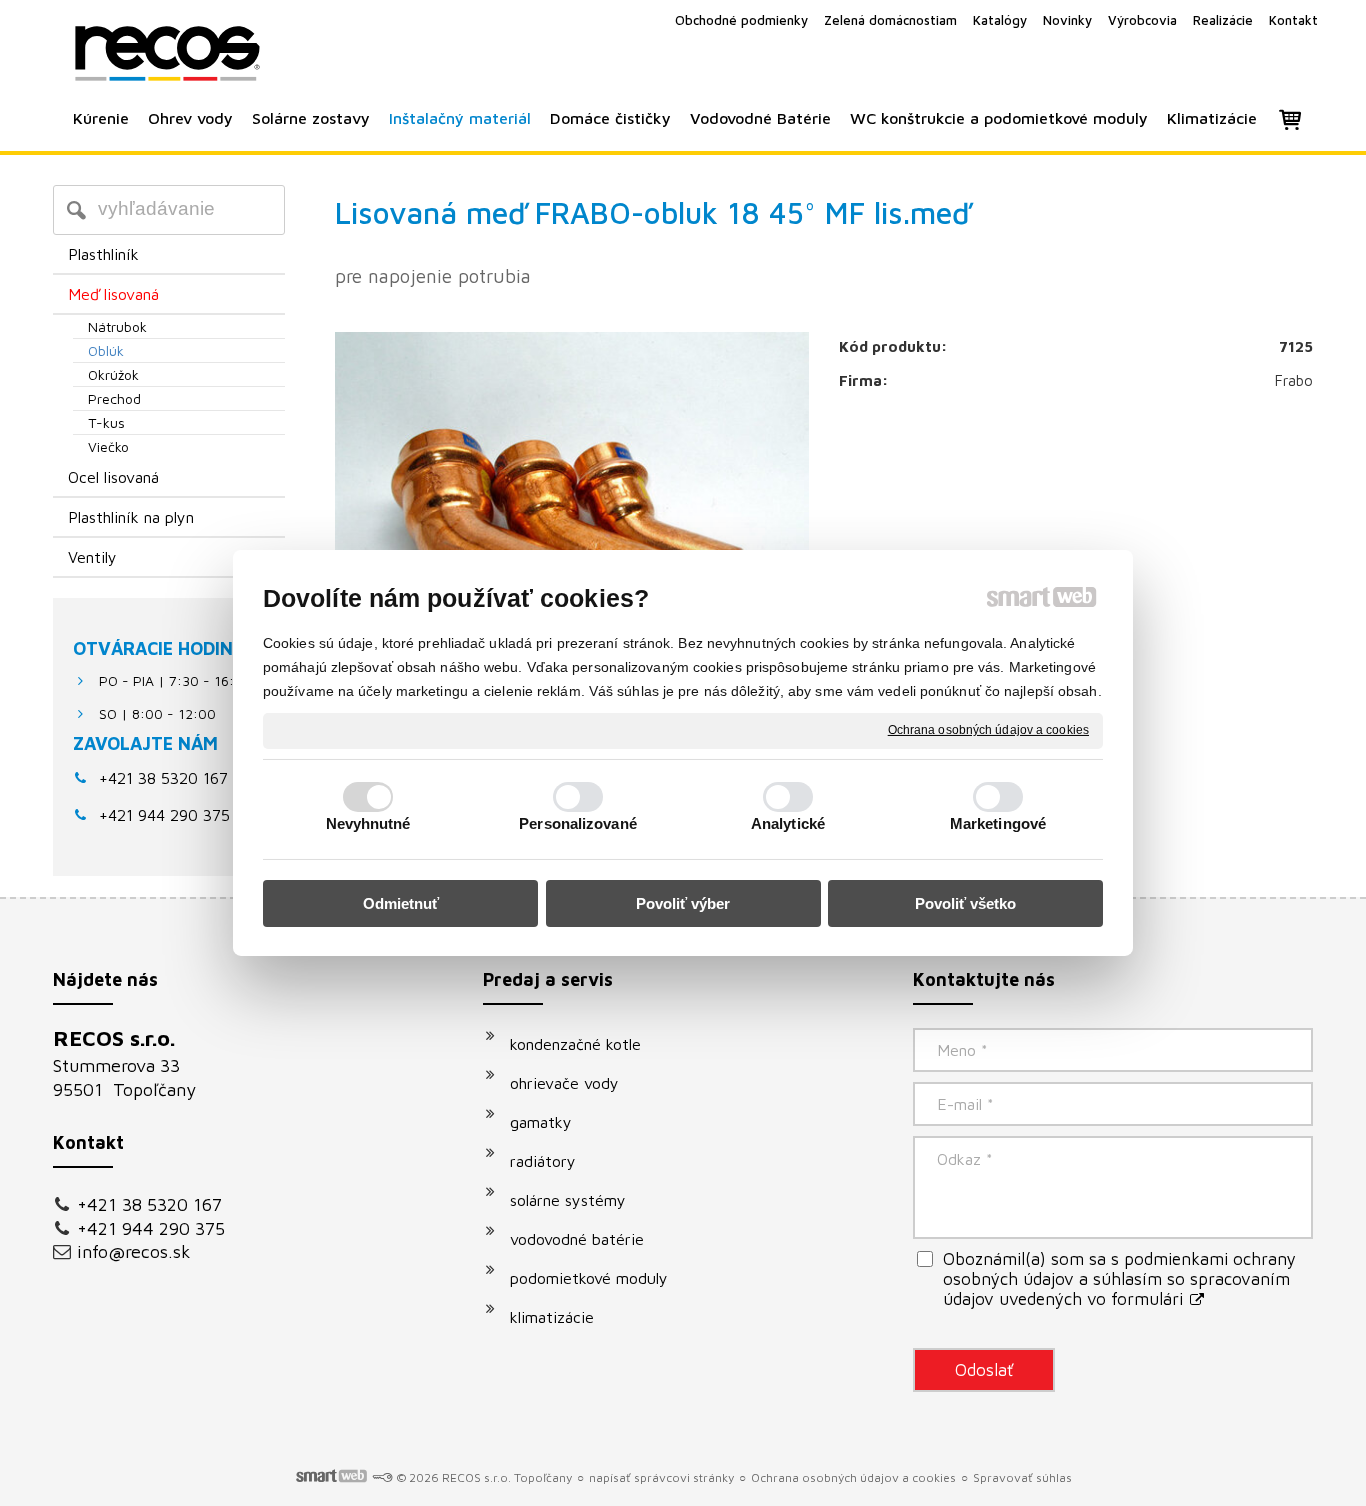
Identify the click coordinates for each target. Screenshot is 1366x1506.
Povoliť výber (683, 903)
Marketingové (998, 823)
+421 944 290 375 (151, 1228)
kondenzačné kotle (575, 1044)
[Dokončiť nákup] (1290, 119)
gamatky (541, 1122)
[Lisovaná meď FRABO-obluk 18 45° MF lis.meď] (572, 491)
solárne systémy (568, 1200)
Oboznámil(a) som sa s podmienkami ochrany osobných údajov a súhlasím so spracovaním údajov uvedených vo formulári (1119, 1279)
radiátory (543, 1161)
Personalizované (578, 823)
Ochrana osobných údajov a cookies (988, 730)
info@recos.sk (134, 1251)
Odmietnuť (401, 903)
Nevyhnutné (368, 823)
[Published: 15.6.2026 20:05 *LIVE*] (382, 1477)
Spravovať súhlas (1022, 1477)
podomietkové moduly (589, 1278)
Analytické (788, 823)
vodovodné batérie (577, 1239)
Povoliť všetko (965, 903)
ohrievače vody (564, 1083)
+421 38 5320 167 (163, 778)
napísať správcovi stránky (661, 1477)
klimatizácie (552, 1317)
